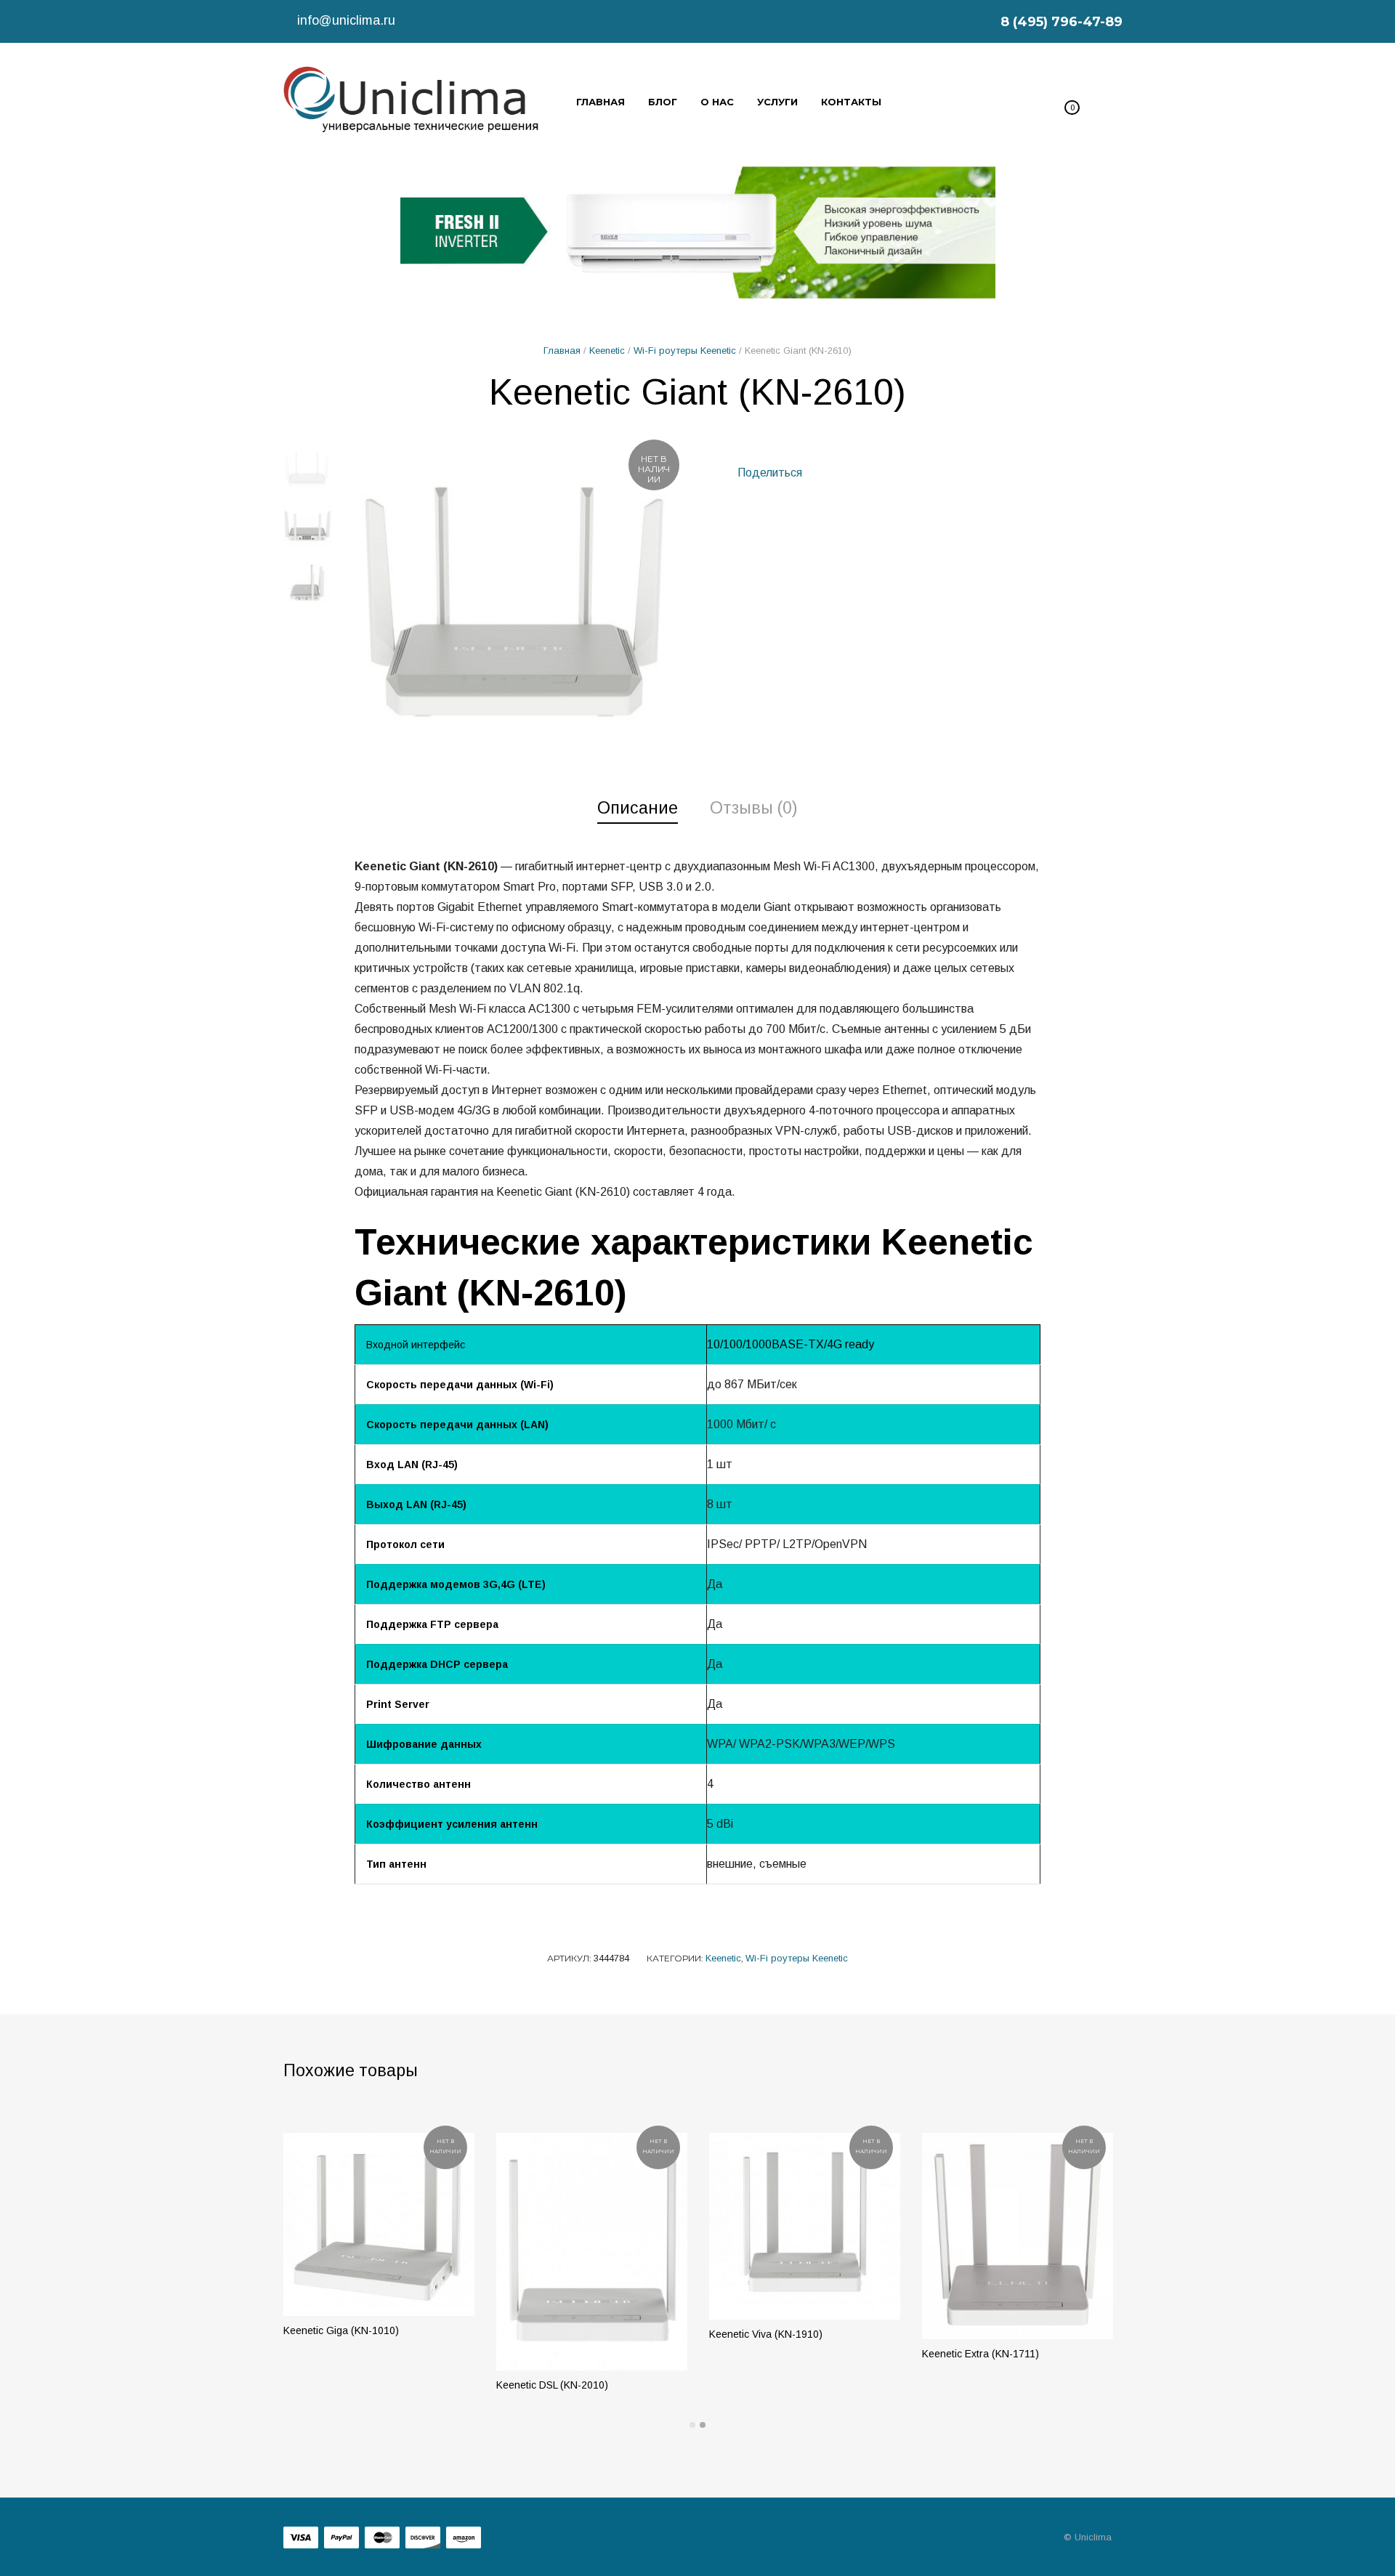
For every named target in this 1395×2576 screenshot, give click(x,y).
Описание (638, 808)
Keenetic (607, 351)
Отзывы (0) (754, 808)
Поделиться (768, 473)
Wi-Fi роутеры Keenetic (685, 351)
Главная (562, 351)
